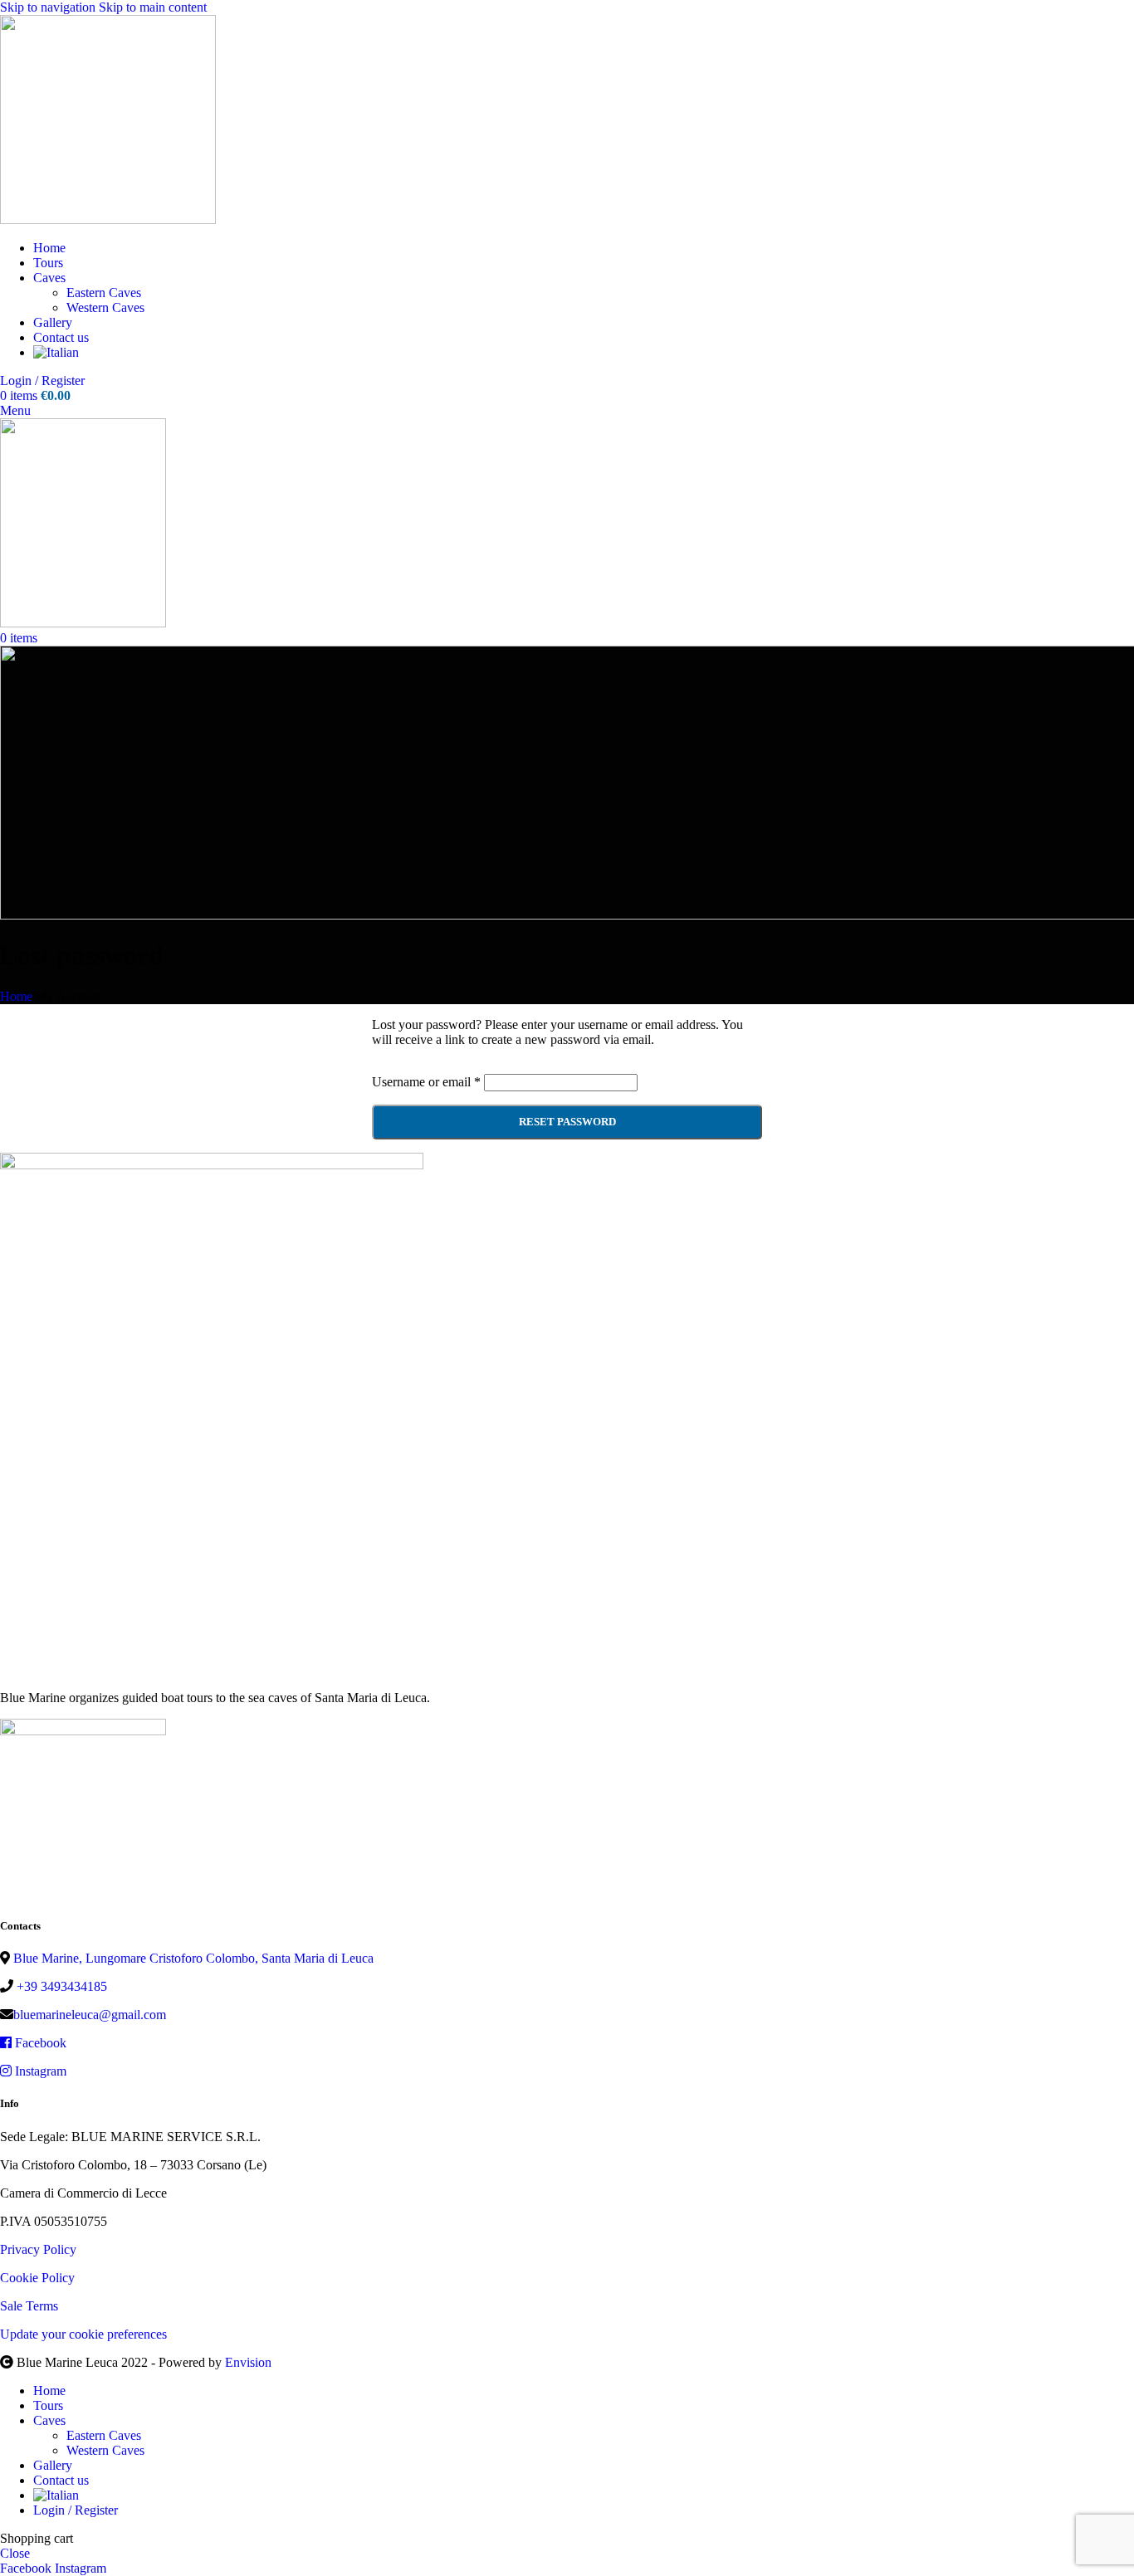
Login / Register (76, 2510)
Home (16, 996)
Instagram (39, 2071)
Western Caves (105, 307)
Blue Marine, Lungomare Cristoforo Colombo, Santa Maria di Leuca (192, 1958)
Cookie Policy (37, 2278)
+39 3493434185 (60, 1986)
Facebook (39, 2043)
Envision (248, 2362)
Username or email (426, 1082)
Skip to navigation (49, 7)
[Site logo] (108, 220)
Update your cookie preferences (83, 2334)
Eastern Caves (104, 293)
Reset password (567, 1122)
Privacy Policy (38, 2249)
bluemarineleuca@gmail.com (90, 2015)
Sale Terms (29, 2306)
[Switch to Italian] (56, 352)
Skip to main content (153, 7)
